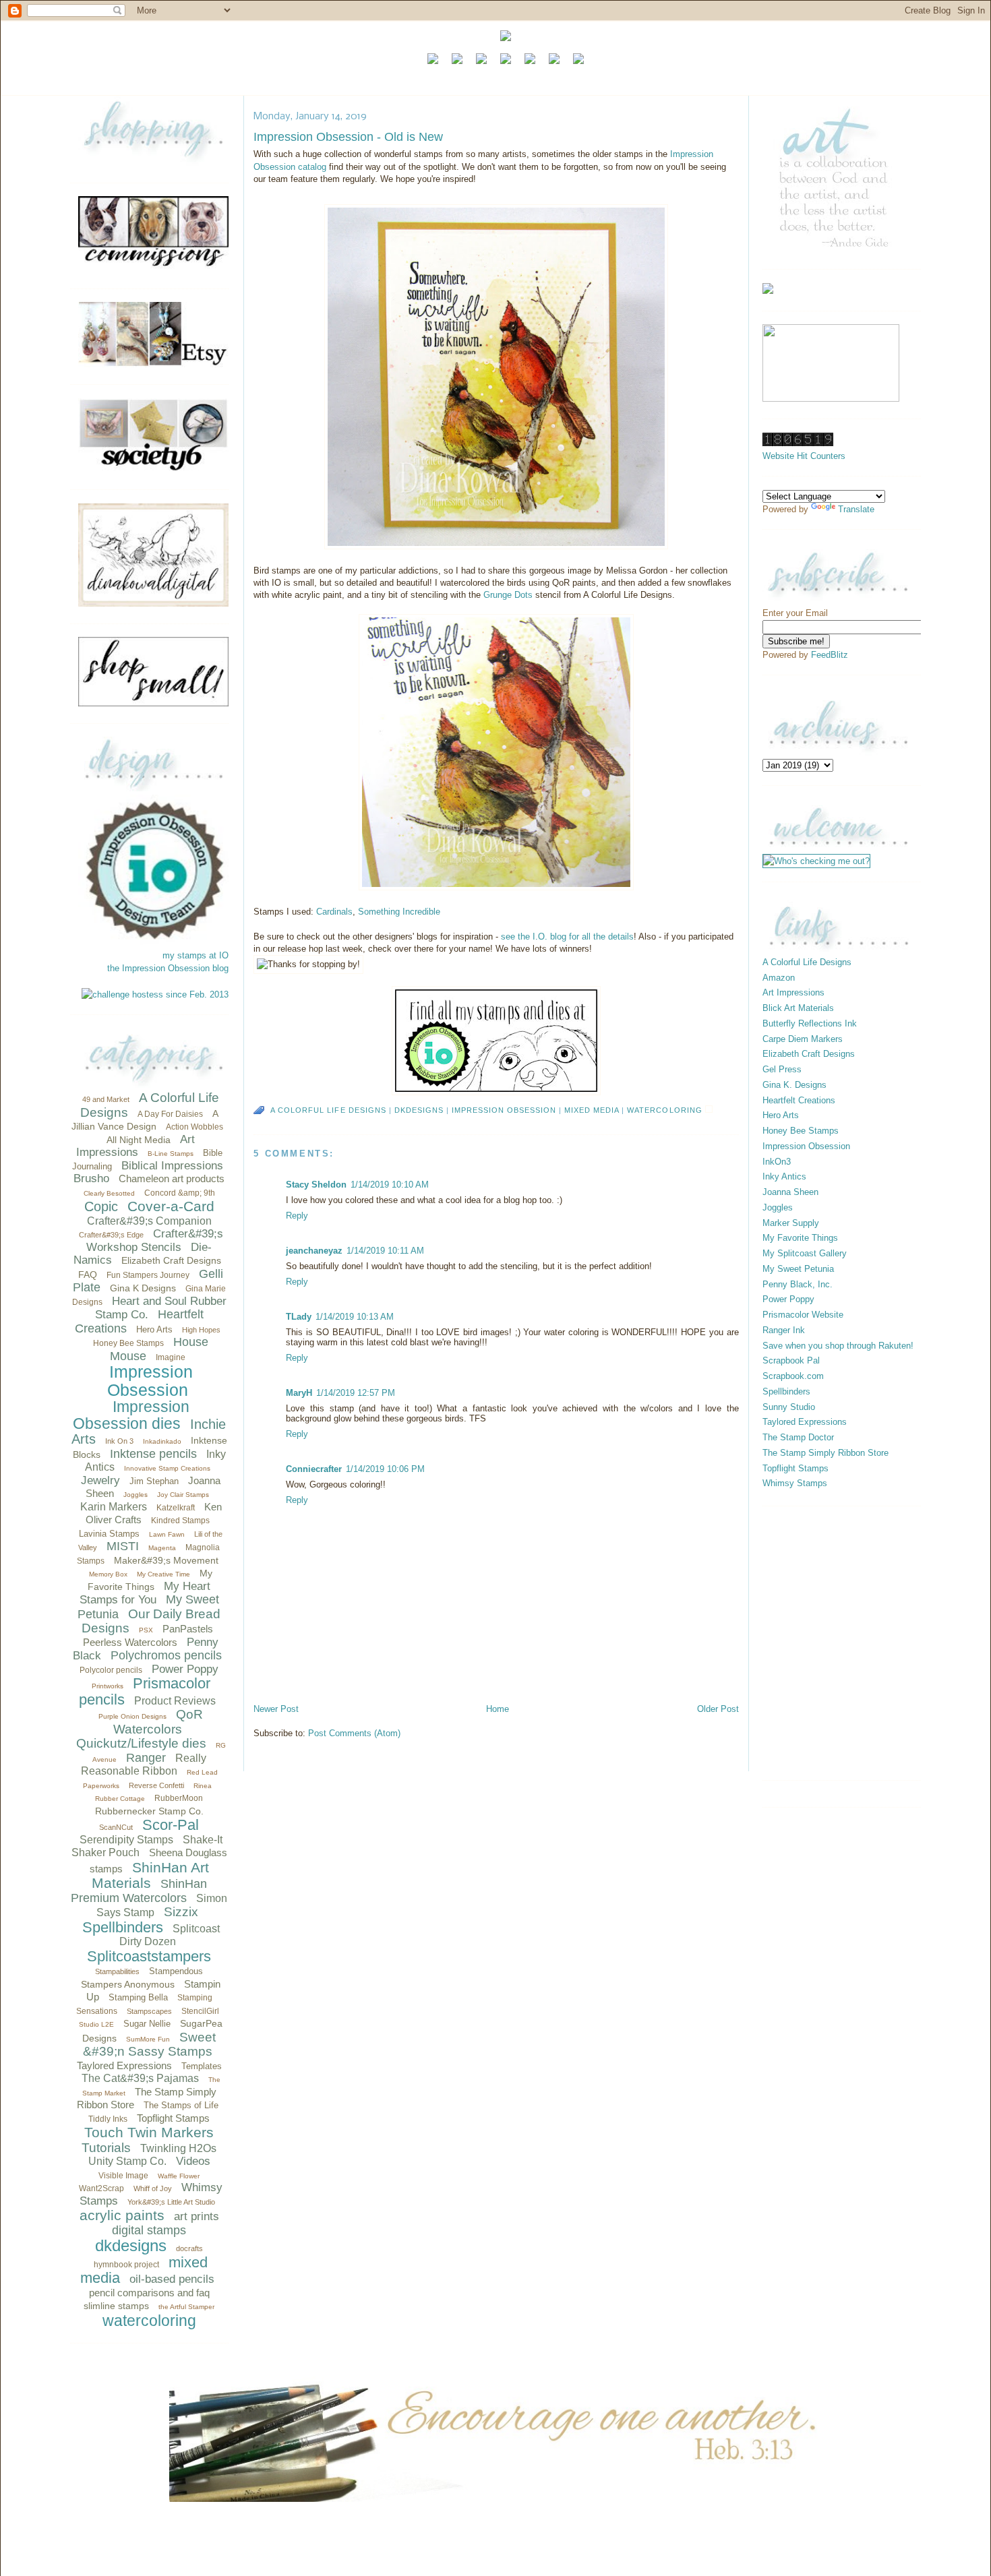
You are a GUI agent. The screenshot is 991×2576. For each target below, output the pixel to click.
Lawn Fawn (167, 1534)
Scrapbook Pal (791, 1360)
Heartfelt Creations (799, 1100)
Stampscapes (149, 2011)
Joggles (136, 1495)
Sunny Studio (789, 1407)
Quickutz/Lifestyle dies (141, 1743)
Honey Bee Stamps (128, 1343)
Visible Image (123, 2176)
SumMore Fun (148, 2039)
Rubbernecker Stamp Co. (149, 1811)
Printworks (108, 1686)
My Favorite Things (800, 1238)
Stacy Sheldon (316, 1185)
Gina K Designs (143, 1288)
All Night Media (139, 1140)
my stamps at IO (196, 955)
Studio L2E (96, 2024)
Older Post (718, 1709)
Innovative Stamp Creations (167, 1468)
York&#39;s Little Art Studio (171, 2202)
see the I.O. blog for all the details (567, 937)
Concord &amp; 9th (180, 1193)
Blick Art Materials (798, 1008)
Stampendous (176, 1971)
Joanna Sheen (790, 1192)
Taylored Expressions (124, 2065)
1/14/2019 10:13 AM (355, 1317)
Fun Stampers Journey (148, 1275)
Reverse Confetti (156, 1785)
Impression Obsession (150, 1381)
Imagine (171, 1357)
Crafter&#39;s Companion (149, 1221)
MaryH (299, 1393)
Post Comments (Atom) (354, 1733)
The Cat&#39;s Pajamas (140, 2078)
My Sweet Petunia (798, 1269)
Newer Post (276, 1709)
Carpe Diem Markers (803, 1039)
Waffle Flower (179, 2176)
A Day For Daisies (170, 1114)
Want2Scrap (101, 2188)
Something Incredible (399, 912)
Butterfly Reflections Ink (810, 1023)
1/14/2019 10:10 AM (390, 1185)
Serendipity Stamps (126, 1840)
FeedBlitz (830, 655)
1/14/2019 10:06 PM (385, 1469)
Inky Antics (784, 1176)
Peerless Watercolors (130, 1642)
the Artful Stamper (186, 2307)
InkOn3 (777, 1162)
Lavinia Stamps (109, 1534)
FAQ (88, 1275)
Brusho (91, 1178)
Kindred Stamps (180, 1521)
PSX (146, 1630)
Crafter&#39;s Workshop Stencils (155, 1240)
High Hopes (201, 1330)
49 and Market (106, 1099)
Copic (101, 1206)
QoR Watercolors (158, 1722)
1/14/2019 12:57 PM (356, 1393)
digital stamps (149, 2230)
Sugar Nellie (147, 2024)
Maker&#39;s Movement (166, 1560)
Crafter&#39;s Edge (111, 1235)
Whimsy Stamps (795, 1483)
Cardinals (334, 912)
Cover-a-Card (171, 1206)
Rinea (203, 1786)
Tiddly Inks (108, 2119)
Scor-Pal (171, 1825)
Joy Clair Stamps (183, 1495)
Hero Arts (154, 1329)
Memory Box (108, 1574)
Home (498, 1709)
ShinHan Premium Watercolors (139, 1891)
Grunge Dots (508, 595)
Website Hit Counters (804, 456)
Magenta (162, 1548)
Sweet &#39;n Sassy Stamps (150, 2045)
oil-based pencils (172, 2279)
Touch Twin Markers (149, 2132)
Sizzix (181, 1912)
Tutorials (106, 2148)
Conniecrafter (314, 1469)
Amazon (779, 978)
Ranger (146, 1758)
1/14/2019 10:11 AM (385, 1251)
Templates (202, 2066)
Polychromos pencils (166, 1655)
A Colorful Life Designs (328, 1110)
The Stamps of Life (181, 2105)
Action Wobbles (194, 1127)
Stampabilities (117, 1971)
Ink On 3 (119, 1441)
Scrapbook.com (793, 1376)
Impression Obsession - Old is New (348, 137)
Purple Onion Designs (132, 1716)
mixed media (592, 1110)
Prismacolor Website (803, 1315)
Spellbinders (123, 1927)
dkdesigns (131, 2245)
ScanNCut (116, 1827)
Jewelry (100, 1480)
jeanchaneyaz (314, 1251)
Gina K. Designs (794, 1085)
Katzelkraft (176, 1508)
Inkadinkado (162, 1441)
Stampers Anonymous (128, 1984)
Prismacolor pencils (145, 1691)
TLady (299, 1317)
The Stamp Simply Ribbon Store (825, 1453)
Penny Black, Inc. (798, 1284)
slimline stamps (116, 2306)
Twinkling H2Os (178, 2148)
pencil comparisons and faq (149, 2293)
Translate (856, 509)
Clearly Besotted (109, 1193)
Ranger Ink (784, 1330)
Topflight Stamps (173, 2118)
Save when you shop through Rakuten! (838, 1346)
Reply (297, 1216)
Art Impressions (136, 1146)
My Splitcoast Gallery (805, 1253)
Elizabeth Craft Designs (171, 1260)
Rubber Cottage (120, 1799)
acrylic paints (122, 2215)
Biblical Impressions (172, 1166)
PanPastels (188, 1629)
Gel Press (782, 1069)
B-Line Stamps (171, 1154)
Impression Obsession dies (131, 1415)
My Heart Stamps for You (145, 1593)
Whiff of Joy (153, 2188)
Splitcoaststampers (149, 1956)
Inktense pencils (153, 1454)
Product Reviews (175, 1701)
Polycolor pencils (111, 1670)
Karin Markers (114, 1507)
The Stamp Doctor (798, 1437)
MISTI (123, 1546)
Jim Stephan (154, 1481)
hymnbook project (126, 2265)
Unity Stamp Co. (127, 2161)
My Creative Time (163, 1574)
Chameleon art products (172, 1178)
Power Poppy (185, 1669)
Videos (193, 2161)
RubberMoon (179, 1798)
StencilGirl (200, 2011)
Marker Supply (791, 1223)
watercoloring (149, 2321)
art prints (197, 2216)
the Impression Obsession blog (168, 968)
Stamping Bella (138, 1997)
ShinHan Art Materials (150, 1875)
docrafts (189, 2248)
